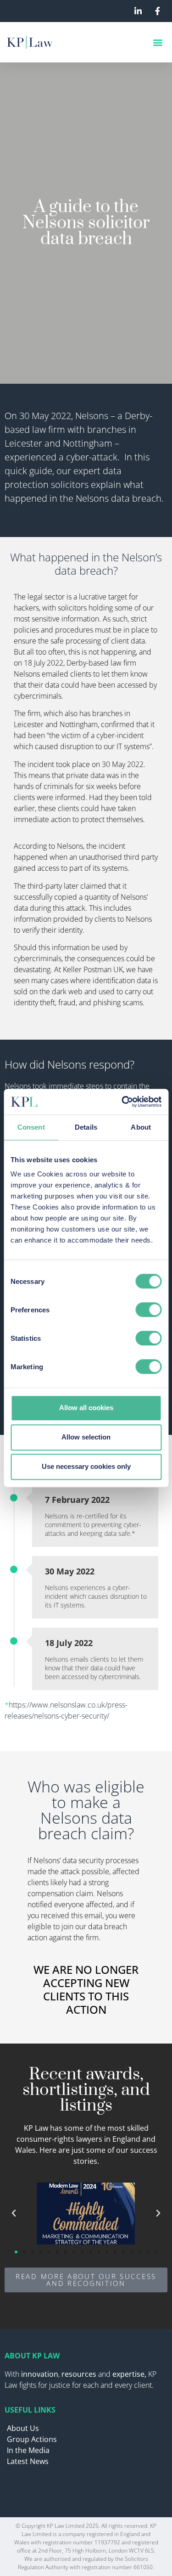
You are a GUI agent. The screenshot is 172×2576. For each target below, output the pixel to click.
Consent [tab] (31, 1127)
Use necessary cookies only (86, 1466)
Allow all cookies (86, 1408)
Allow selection (86, 1437)
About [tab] (141, 1127)
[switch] (148, 1310)
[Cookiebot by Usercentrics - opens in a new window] (122, 1102)
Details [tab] (86, 1127)
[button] (158, 42)
